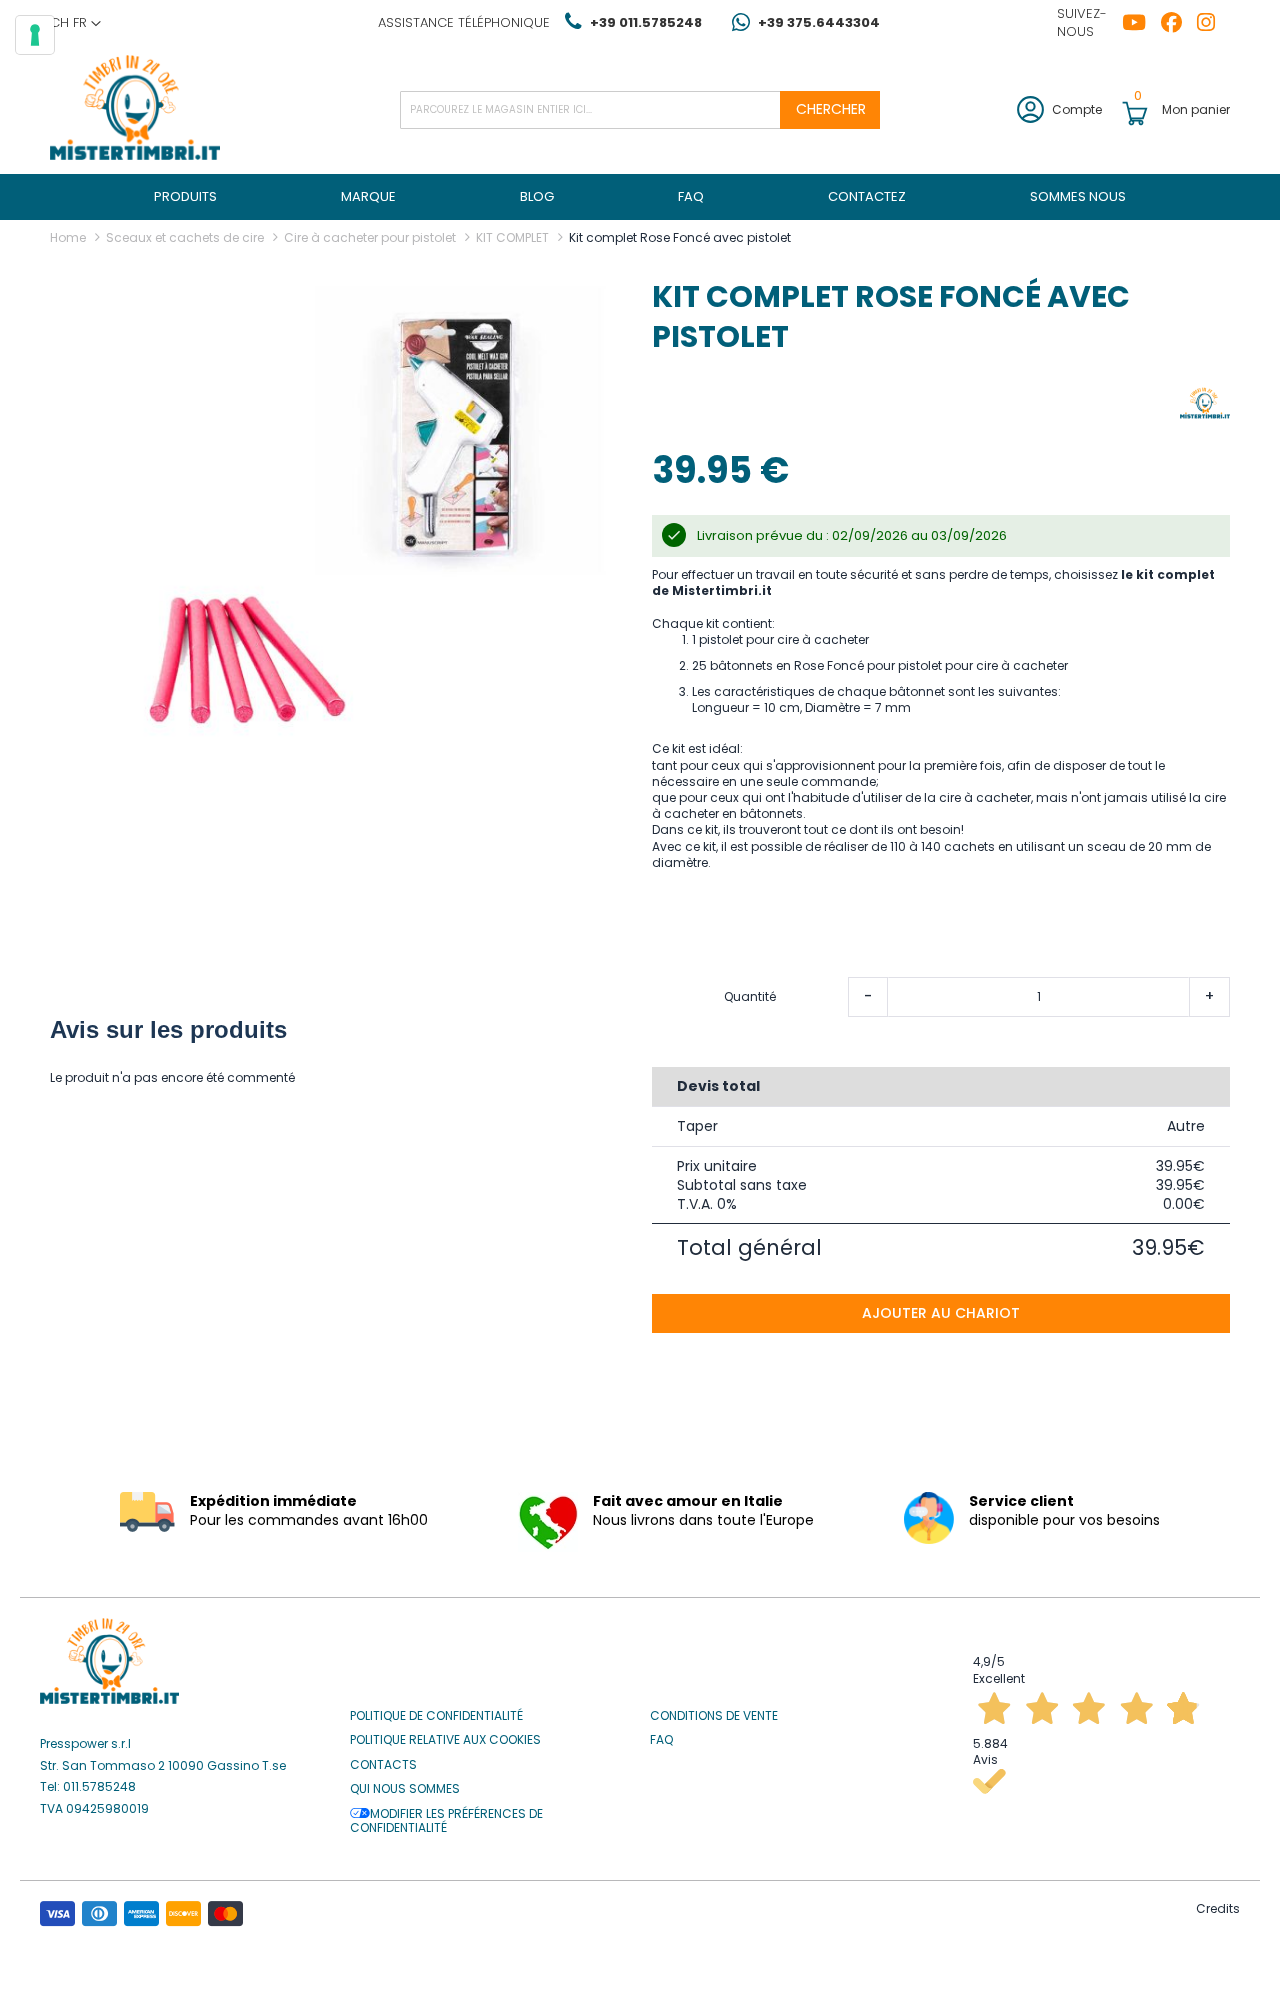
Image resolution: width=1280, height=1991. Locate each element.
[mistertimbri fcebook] (1179, 23)
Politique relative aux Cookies (445, 1740)
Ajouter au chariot (941, 1313)
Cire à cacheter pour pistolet (370, 237)
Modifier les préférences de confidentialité (446, 1821)
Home (68, 237)
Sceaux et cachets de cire (185, 237)
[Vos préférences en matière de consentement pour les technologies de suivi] (35, 35)
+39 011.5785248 (646, 22)
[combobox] (640, 110)
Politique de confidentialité (436, 1716)
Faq (661, 1740)
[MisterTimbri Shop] (135, 109)
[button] (75, 23)
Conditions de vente (714, 1716)
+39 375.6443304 (819, 22)
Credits (1218, 1908)
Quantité (750, 997)
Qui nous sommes (405, 1789)
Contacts (383, 1765)
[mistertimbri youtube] (1141, 23)
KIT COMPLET (512, 237)
